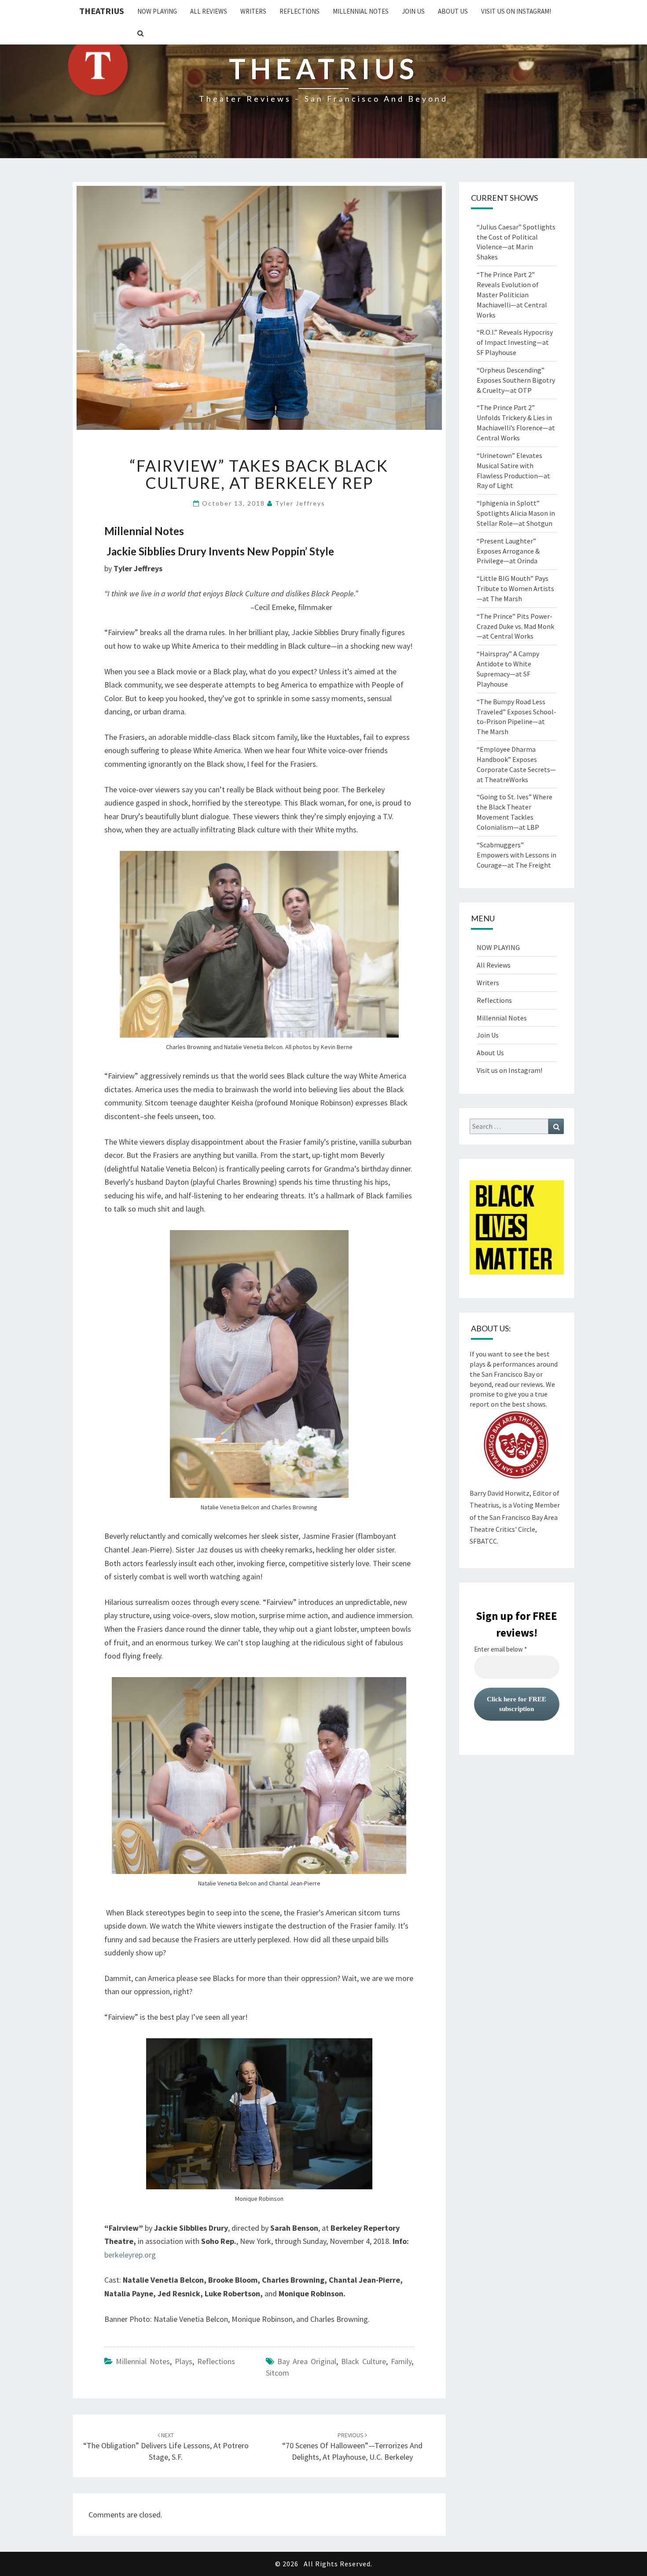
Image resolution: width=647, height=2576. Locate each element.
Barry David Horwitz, (500, 1493)
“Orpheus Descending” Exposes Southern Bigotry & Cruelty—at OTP (516, 380)
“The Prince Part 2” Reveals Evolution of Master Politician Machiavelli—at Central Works (512, 294)
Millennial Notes (361, 11)
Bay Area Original (307, 2361)
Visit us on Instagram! (516, 11)
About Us (453, 11)
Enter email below (500, 1649)
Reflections (300, 11)
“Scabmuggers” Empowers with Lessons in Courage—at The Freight (516, 855)
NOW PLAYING (157, 11)
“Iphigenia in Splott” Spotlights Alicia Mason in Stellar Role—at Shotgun (516, 513)
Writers (253, 11)
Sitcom (278, 2373)
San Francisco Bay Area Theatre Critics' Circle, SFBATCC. (514, 1529)
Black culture (364, 2361)
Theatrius (102, 11)
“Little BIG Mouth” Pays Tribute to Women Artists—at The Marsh (515, 588)
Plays (184, 2361)
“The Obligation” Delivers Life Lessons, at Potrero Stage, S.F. (166, 2447)
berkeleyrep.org (130, 2255)
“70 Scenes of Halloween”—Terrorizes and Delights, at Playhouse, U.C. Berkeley (352, 2447)
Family (401, 2361)
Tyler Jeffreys (300, 503)
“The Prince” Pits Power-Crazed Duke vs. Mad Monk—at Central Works (515, 626)
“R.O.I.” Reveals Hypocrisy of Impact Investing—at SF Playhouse (515, 342)
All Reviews (209, 11)
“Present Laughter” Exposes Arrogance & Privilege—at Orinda (508, 551)
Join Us (413, 11)
